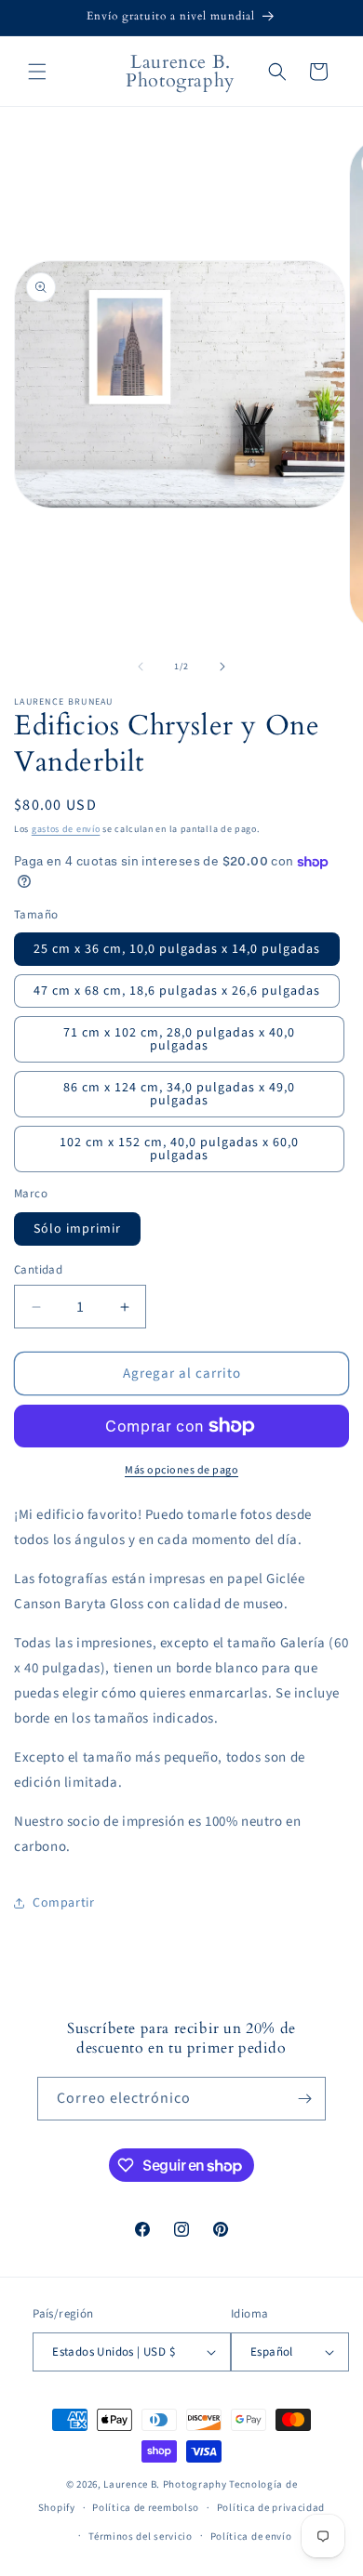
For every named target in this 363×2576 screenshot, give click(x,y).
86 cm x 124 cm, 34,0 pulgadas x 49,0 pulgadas (179, 1094)
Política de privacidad (271, 2508)
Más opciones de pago (181, 1470)
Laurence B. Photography (166, 2484)
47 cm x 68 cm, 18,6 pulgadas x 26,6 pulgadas (177, 991)
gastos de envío (66, 829)
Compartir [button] (63, 1903)
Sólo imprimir (77, 1229)
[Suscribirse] (304, 2099)
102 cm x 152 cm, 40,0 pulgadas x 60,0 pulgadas (179, 1149)
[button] (37, 72)
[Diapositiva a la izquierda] (141, 667)
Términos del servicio (141, 2536)
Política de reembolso (146, 2508)
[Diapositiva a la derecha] (222, 667)
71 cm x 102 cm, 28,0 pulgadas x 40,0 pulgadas (179, 1039)
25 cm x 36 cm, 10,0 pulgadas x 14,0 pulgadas (177, 949)
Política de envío (251, 2536)
